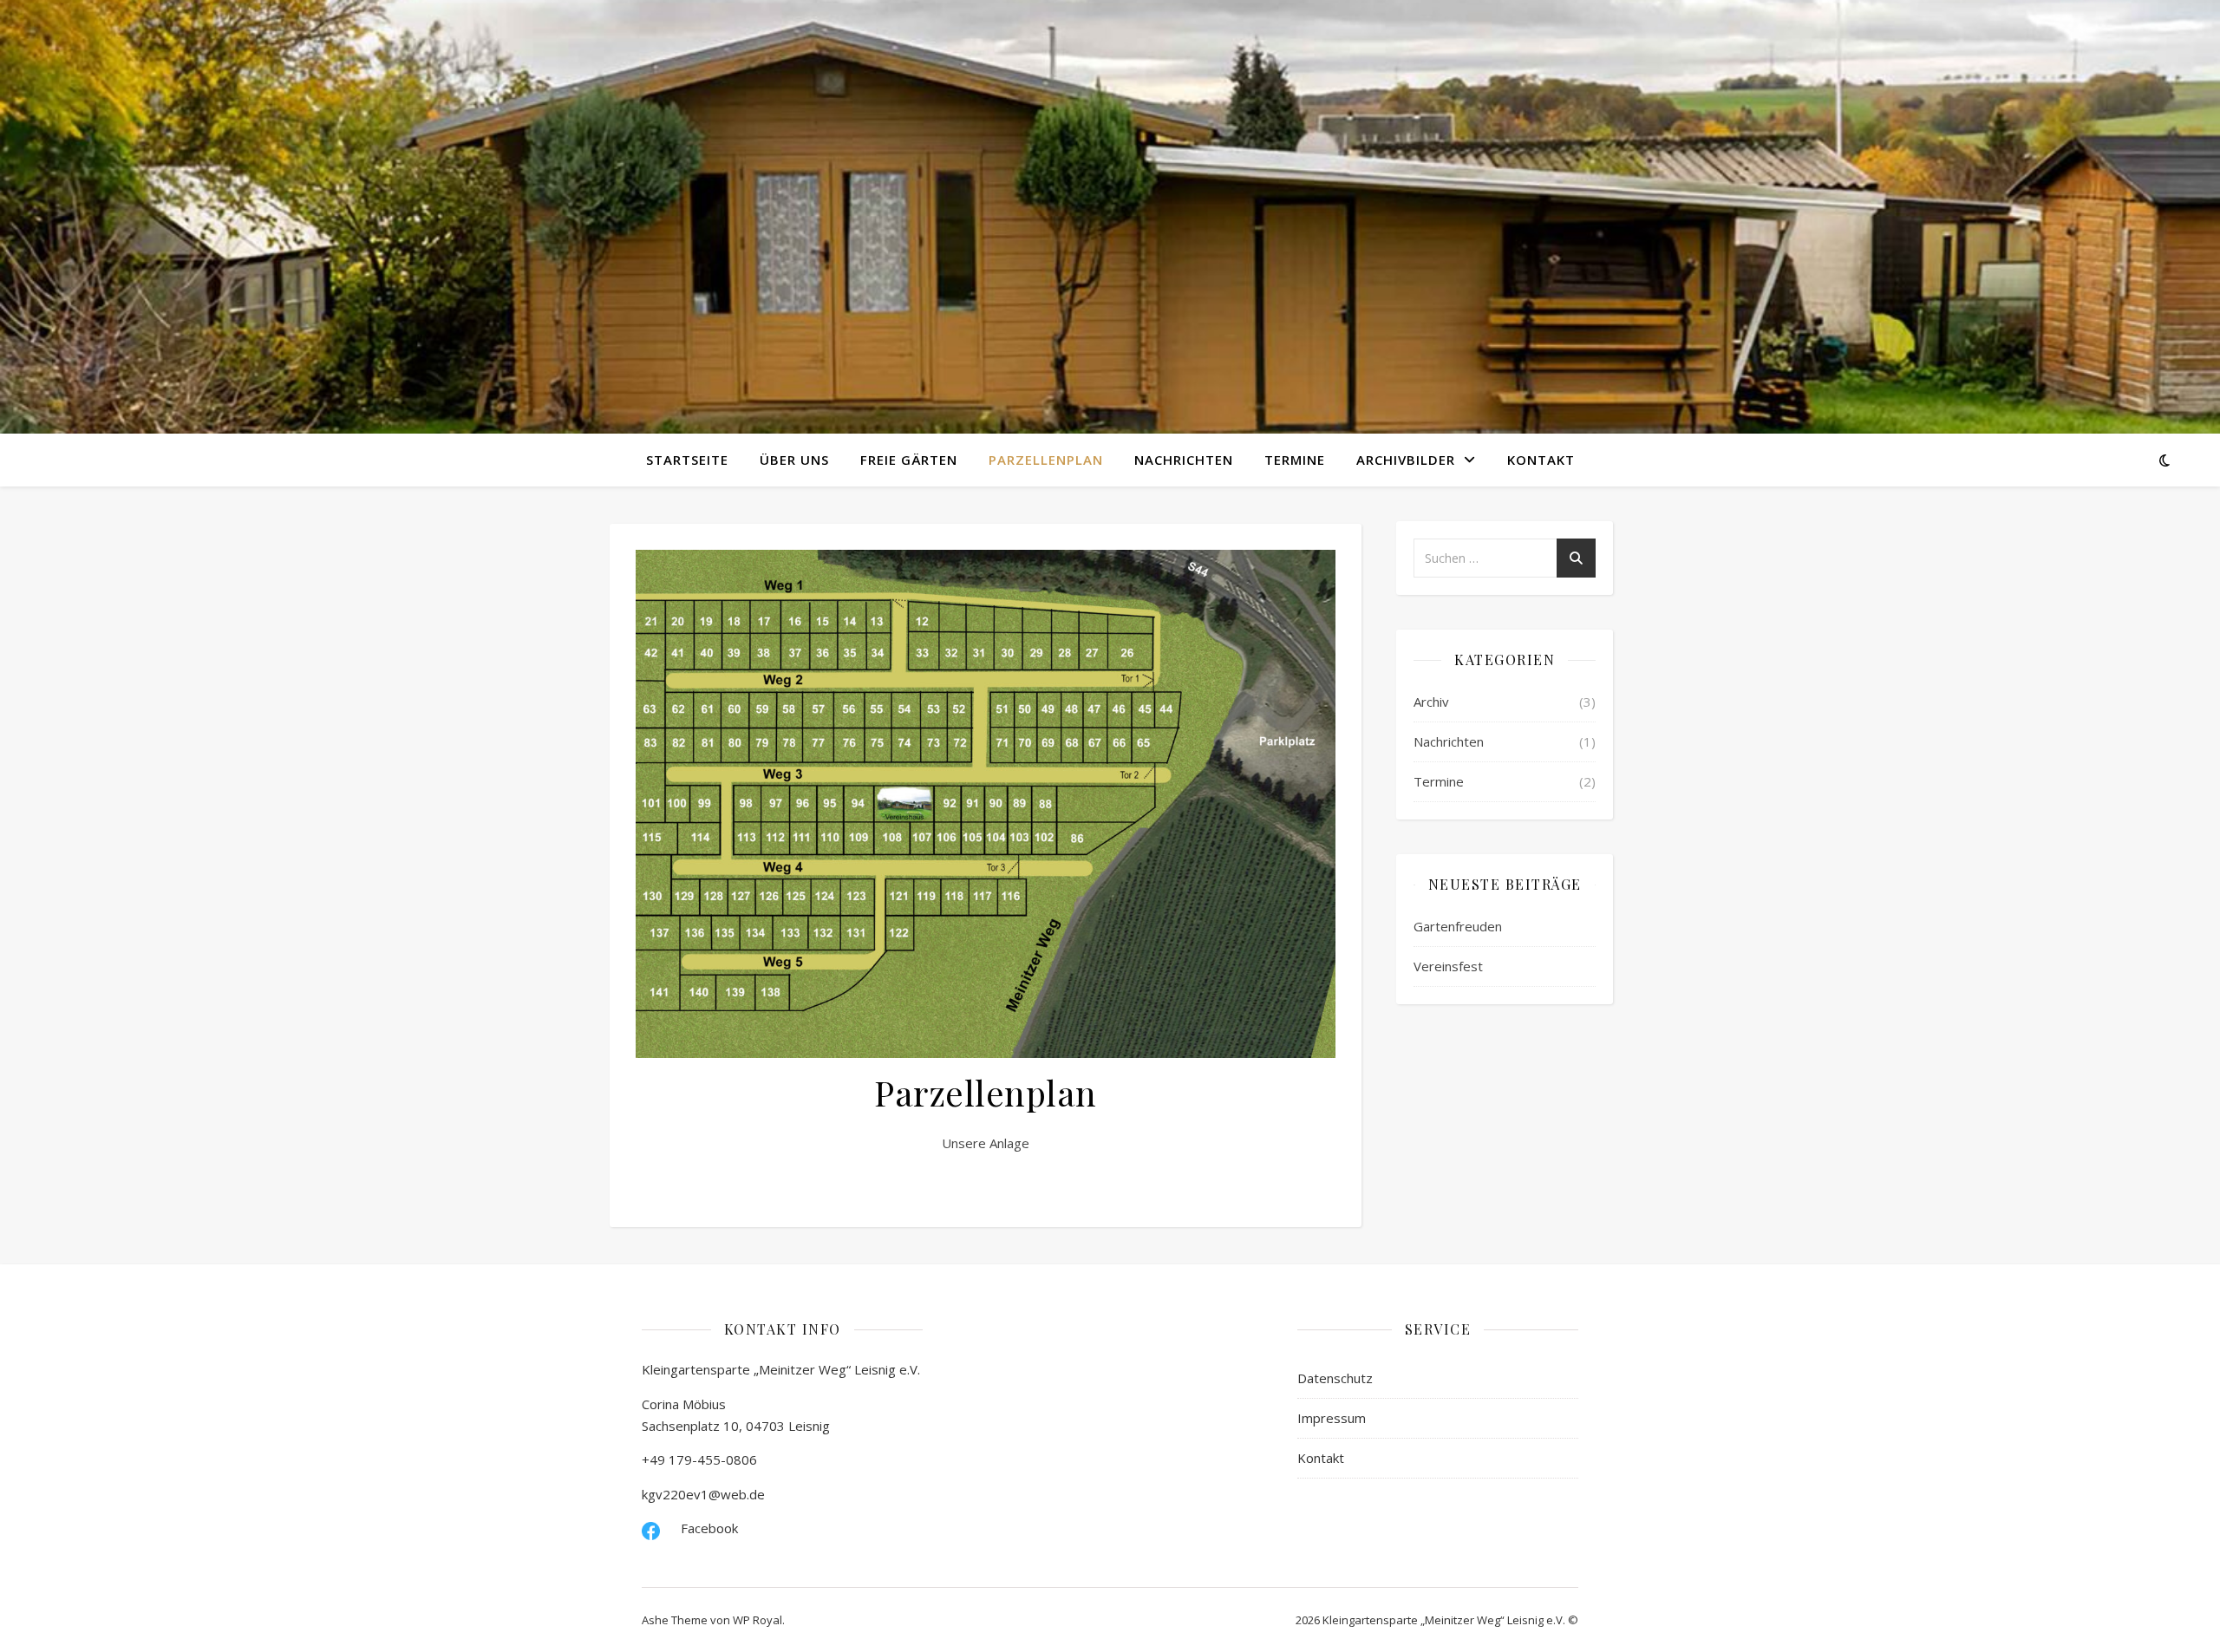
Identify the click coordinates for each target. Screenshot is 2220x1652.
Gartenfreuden (1458, 926)
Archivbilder (1406, 460)
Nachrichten (1184, 460)
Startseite (687, 460)
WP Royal (757, 1620)
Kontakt (1541, 460)
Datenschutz (1335, 1378)
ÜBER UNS (794, 460)
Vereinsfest (1448, 966)
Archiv (1431, 702)
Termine (1295, 460)
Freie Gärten (909, 460)
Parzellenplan (1046, 460)
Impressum (1332, 1418)
